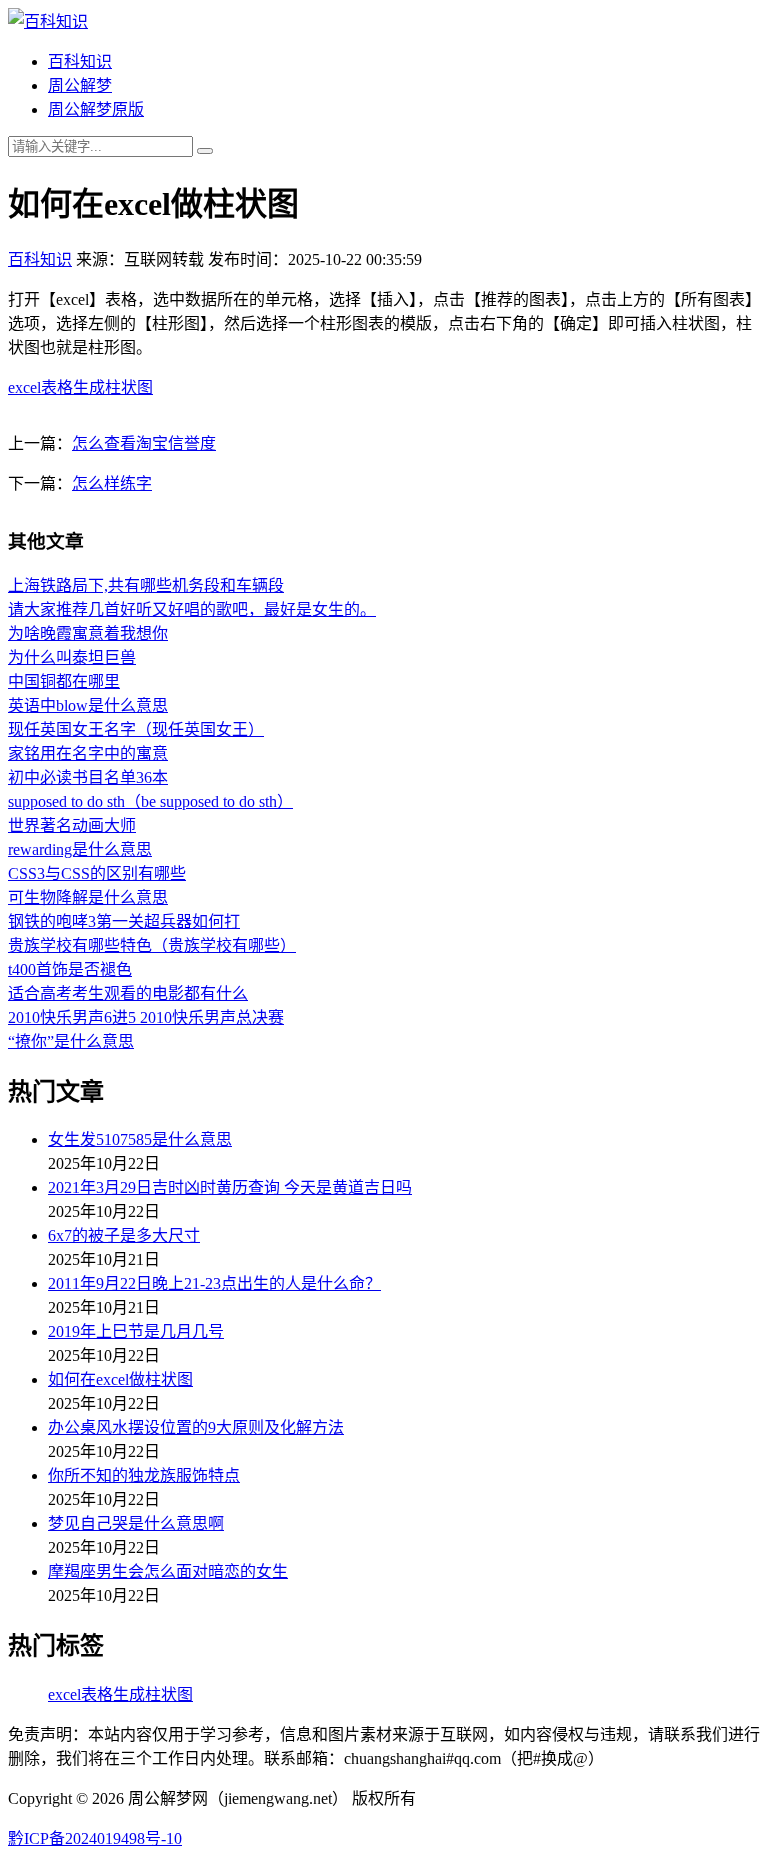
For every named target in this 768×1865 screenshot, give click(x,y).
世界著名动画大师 (72, 825)
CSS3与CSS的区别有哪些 (97, 873)
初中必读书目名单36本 (88, 777)
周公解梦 (80, 85)
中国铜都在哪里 (64, 681)
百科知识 (80, 61)
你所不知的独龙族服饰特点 (144, 1475)
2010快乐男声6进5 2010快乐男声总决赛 (146, 1017)
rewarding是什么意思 (80, 849)
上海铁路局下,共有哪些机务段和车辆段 (146, 585)
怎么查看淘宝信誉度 (144, 443)
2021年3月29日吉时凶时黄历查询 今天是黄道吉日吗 (230, 1187)
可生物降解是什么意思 (88, 897)
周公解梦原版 (96, 109)
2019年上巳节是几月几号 (136, 1331)
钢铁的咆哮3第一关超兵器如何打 (124, 921)
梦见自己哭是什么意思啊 (136, 1523)
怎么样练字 (112, 483)
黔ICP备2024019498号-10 (95, 1838)
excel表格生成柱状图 (80, 387)
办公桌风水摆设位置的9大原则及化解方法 (196, 1427)
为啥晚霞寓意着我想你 (88, 633)
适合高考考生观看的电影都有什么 (128, 993)
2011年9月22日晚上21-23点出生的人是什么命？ (214, 1283)
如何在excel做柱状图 (120, 1379)
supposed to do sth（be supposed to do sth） (150, 801)
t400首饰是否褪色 (70, 969)
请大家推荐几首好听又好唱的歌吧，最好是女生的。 (192, 609)
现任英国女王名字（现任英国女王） (136, 729)
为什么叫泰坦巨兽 (72, 657)
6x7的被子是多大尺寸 (124, 1235)
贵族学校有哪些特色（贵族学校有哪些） (152, 945)
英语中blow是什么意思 (88, 705)
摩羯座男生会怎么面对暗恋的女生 (168, 1571)
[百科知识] (48, 21)
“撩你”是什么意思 (71, 1041)
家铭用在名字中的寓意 (88, 753)
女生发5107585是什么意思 (140, 1139)
